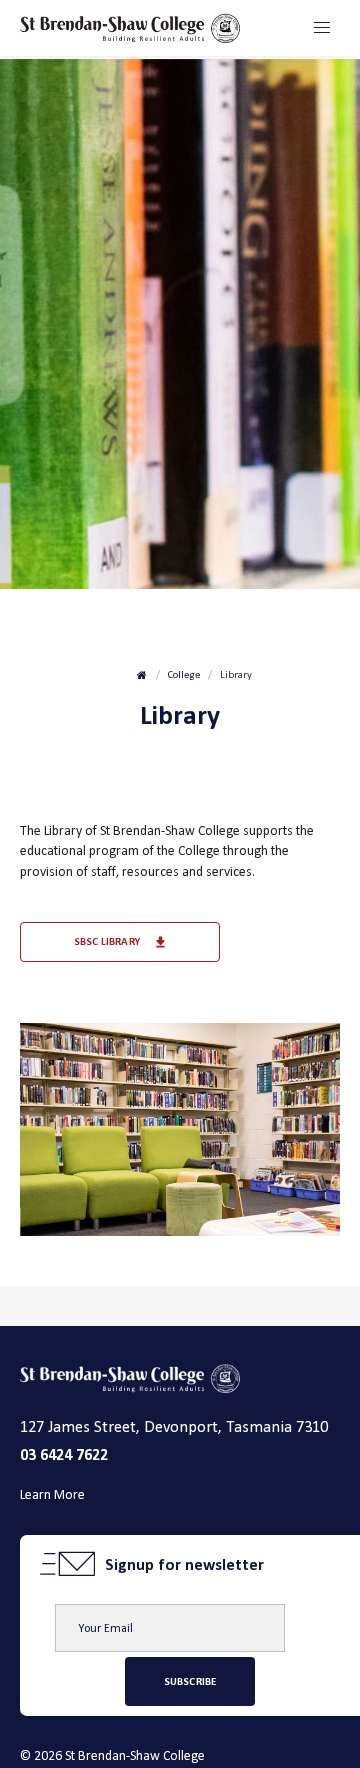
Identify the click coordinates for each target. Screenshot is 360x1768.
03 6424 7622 (64, 1454)
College (184, 674)
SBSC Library (107, 941)
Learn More (52, 1494)
